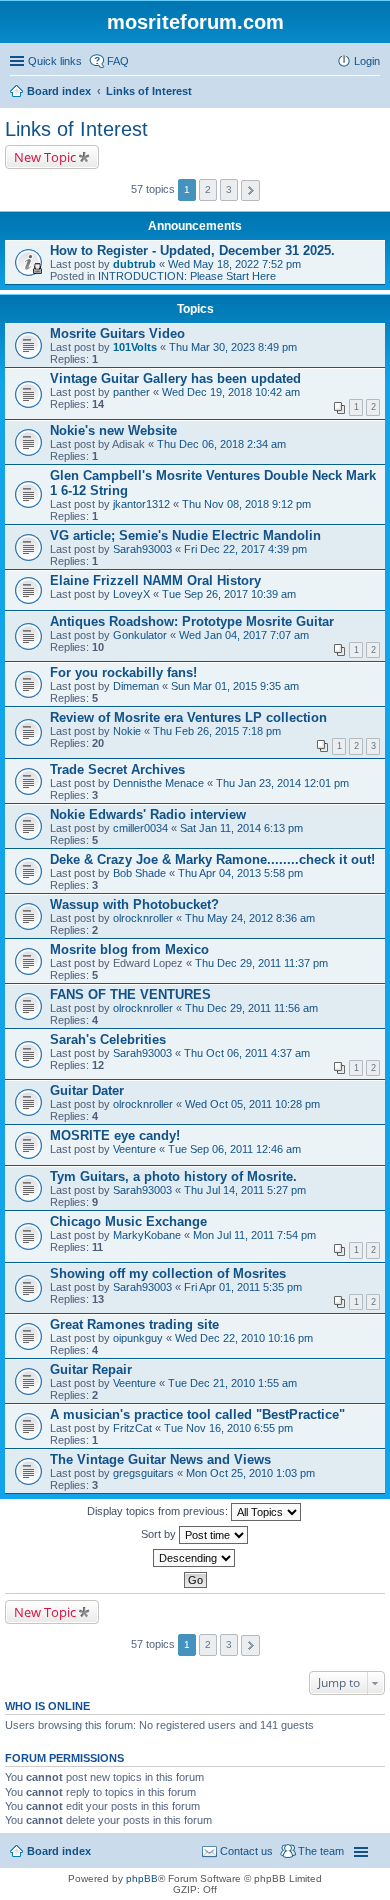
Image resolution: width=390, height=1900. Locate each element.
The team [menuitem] (321, 1851)
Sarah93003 (142, 549)
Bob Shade (139, 873)
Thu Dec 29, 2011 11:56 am (251, 1008)
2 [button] (208, 189)
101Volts (135, 347)
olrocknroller (143, 918)
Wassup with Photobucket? (134, 904)
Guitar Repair (91, 1369)
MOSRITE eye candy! (115, 1135)
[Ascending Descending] (195, 1558)
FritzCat (132, 1428)
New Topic (45, 157)
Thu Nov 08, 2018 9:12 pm (246, 504)
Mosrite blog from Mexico (129, 949)
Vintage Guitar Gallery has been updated (175, 378)
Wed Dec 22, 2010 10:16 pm (244, 1338)
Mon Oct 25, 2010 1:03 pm (250, 1473)
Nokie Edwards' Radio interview (148, 814)
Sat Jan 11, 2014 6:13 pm (241, 828)
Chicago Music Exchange (128, 1221)
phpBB (142, 1878)
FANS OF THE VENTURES (130, 994)
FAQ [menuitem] (118, 61)
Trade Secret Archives (117, 769)
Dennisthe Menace (158, 783)
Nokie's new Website (113, 430)
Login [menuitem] (367, 61)
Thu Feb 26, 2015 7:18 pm (217, 731)
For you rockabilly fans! (123, 672)
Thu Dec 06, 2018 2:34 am (221, 444)
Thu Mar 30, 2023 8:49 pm (233, 347)
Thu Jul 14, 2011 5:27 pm (245, 1190)
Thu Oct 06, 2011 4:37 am (247, 1053)
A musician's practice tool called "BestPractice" (197, 1414)
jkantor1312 (141, 504)
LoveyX (131, 594)
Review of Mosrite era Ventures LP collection (188, 717)
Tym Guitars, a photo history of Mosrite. (173, 1176)
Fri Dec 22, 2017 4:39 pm (245, 549)
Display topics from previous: (159, 1511)
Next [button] (250, 190)
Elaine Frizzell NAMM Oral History (155, 580)
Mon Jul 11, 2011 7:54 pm (254, 1235)
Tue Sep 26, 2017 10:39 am (229, 594)
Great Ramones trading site (134, 1324)
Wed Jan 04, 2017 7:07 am (244, 635)
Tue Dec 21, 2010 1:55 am (232, 1383)
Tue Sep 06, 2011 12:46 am (234, 1149)
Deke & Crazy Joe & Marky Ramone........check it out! (212, 859)
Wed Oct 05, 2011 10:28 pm (252, 1104)
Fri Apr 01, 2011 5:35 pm (243, 1287)
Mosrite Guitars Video (117, 333)
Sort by (160, 1534)
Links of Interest (76, 129)
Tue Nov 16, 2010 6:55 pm (228, 1428)
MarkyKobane (147, 1235)
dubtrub (134, 264)
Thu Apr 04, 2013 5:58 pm (240, 873)
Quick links (55, 61)
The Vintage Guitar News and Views (160, 1459)
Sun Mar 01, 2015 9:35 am (235, 686)
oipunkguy (138, 1338)
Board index (59, 1851)
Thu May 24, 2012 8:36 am (250, 918)
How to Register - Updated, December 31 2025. (192, 250)
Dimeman (136, 686)
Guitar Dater (87, 1090)
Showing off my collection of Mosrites (168, 1273)
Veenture (134, 1149)
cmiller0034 (140, 828)
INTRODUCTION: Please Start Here (187, 276)
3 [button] (229, 189)
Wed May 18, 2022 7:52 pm (234, 264)
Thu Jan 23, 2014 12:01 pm (282, 783)
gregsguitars (143, 1473)
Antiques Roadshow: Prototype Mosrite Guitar (192, 621)
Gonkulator (140, 635)
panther (131, 392)
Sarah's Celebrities (108, 1039)
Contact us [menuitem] (246, 1851)
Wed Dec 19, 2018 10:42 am (231, 392)
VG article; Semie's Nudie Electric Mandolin (185, 535)
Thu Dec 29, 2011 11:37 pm (261, 963)
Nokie (127, 731)
